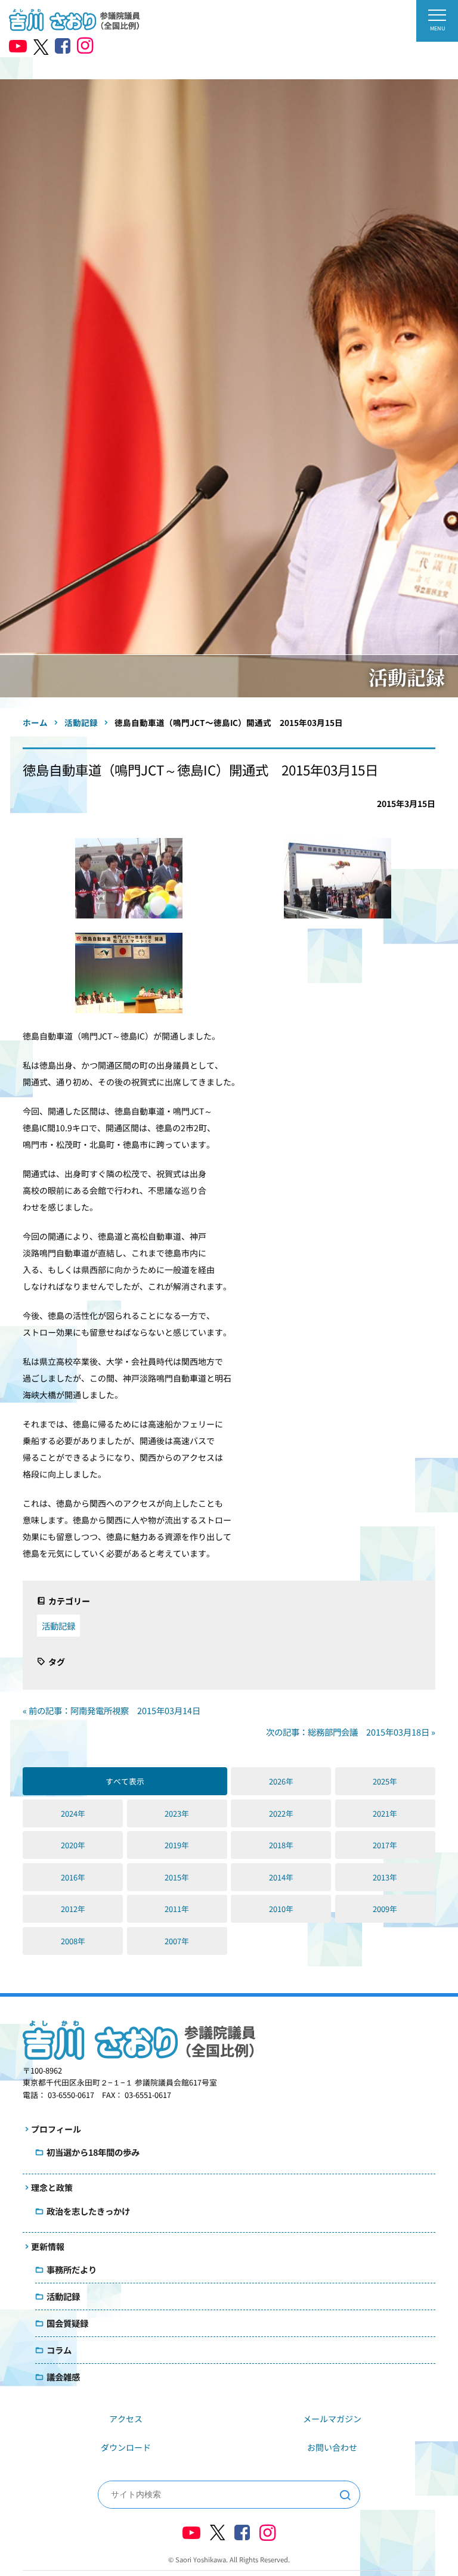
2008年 (73, 1941)
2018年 (281, 1845)
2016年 (73, 1877)
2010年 (281, 1909)
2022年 (281, 1813)
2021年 (385, 1813)
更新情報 (48, 2246)
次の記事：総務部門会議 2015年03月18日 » (351, 1732)
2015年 (177, 1877)
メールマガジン (332, 2419)
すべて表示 (125, 1781)
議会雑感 (63, 2377)
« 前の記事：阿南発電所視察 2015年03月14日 (112, 1710)
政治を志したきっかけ (88, 2211)
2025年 (385, 1781)
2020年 (73, 1845)
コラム (59, 2350)
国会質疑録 (67, 2323)
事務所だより (72, 2269)
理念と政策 (52, 2187)
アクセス (126, 2419)
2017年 (385, 1845)
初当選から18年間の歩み (93, 2152)
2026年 (281, 1781)
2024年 (73, 1813)
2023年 (177, 1813)
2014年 (281, 1877)
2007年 (177, 1941)
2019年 (177, 1845)
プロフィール (56, 2129)
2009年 (385, 1909)
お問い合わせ (332, 2447)
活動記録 (58, 1626)
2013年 (385, 1877)
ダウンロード (126, 2447)
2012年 (73, 1909)
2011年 (177, 1909)
